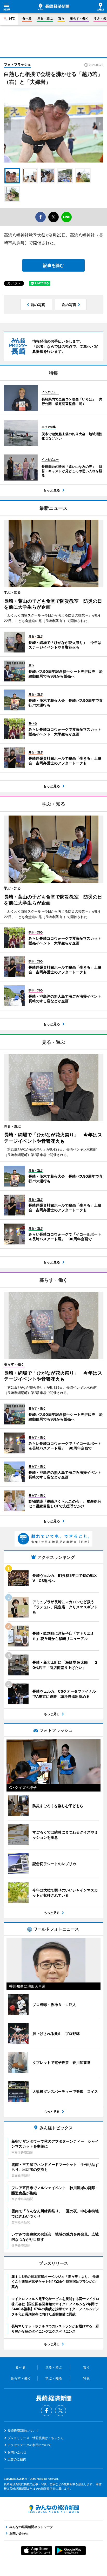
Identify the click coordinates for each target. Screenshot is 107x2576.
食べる (27, 18)
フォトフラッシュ (17, 64)
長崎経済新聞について (23, 2431)
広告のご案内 (17, 2459)
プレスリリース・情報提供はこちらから (36, 2438)
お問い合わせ (17, 2452)
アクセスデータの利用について (29, 2445)
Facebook (46, 2411)
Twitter (61, 2411)
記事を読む (53, 265)
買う (61, 18)
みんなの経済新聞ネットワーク (53, 2509)
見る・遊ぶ (45, 18)
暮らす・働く (79, 18)
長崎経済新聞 (53, 7)
